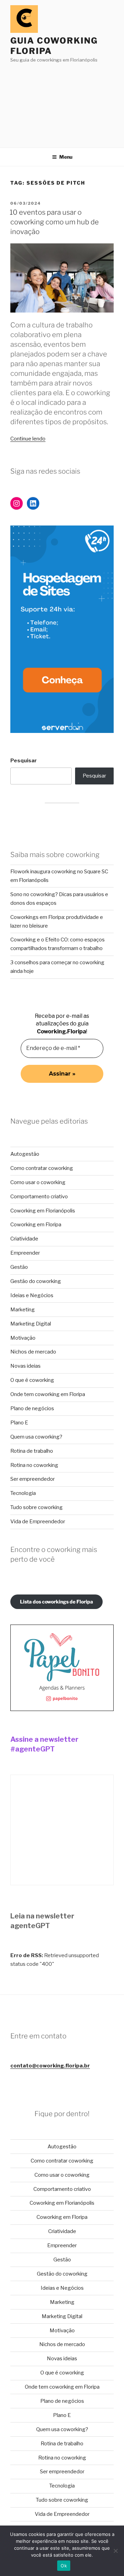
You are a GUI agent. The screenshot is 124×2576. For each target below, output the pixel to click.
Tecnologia (23, 1493)
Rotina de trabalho (32, 1451)
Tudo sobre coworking (37, 1507)
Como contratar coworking (42, 1168)
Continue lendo (28, 439)
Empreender (25, 1253)
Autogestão (25, 1154)
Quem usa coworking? (36, 1437)
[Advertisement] (62, 103)
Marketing (23, 1310)
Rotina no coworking (34, 1465)
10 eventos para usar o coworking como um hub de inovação (54, 222)
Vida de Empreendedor (38, 1522)
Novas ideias (25, 1366)
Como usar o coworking (38, 1182)
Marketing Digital (31, 1324)
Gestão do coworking (36, 1281)
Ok (64, 2566)
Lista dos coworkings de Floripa (56, 1602)
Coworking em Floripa (36, 1225)
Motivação (23, 1338)
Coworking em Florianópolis (43, 1211)
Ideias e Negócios (32, 1295)
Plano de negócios (32, 1408)
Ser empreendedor (33, 1479)
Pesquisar (24, 761)
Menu (66, 157)
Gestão (19, 1267)
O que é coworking (32, 1380)
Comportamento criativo (39, 1197)
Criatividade (24, 1239)
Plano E (19, 1423)
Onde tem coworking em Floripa (48, 1394)
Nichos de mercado (33, 1352)
